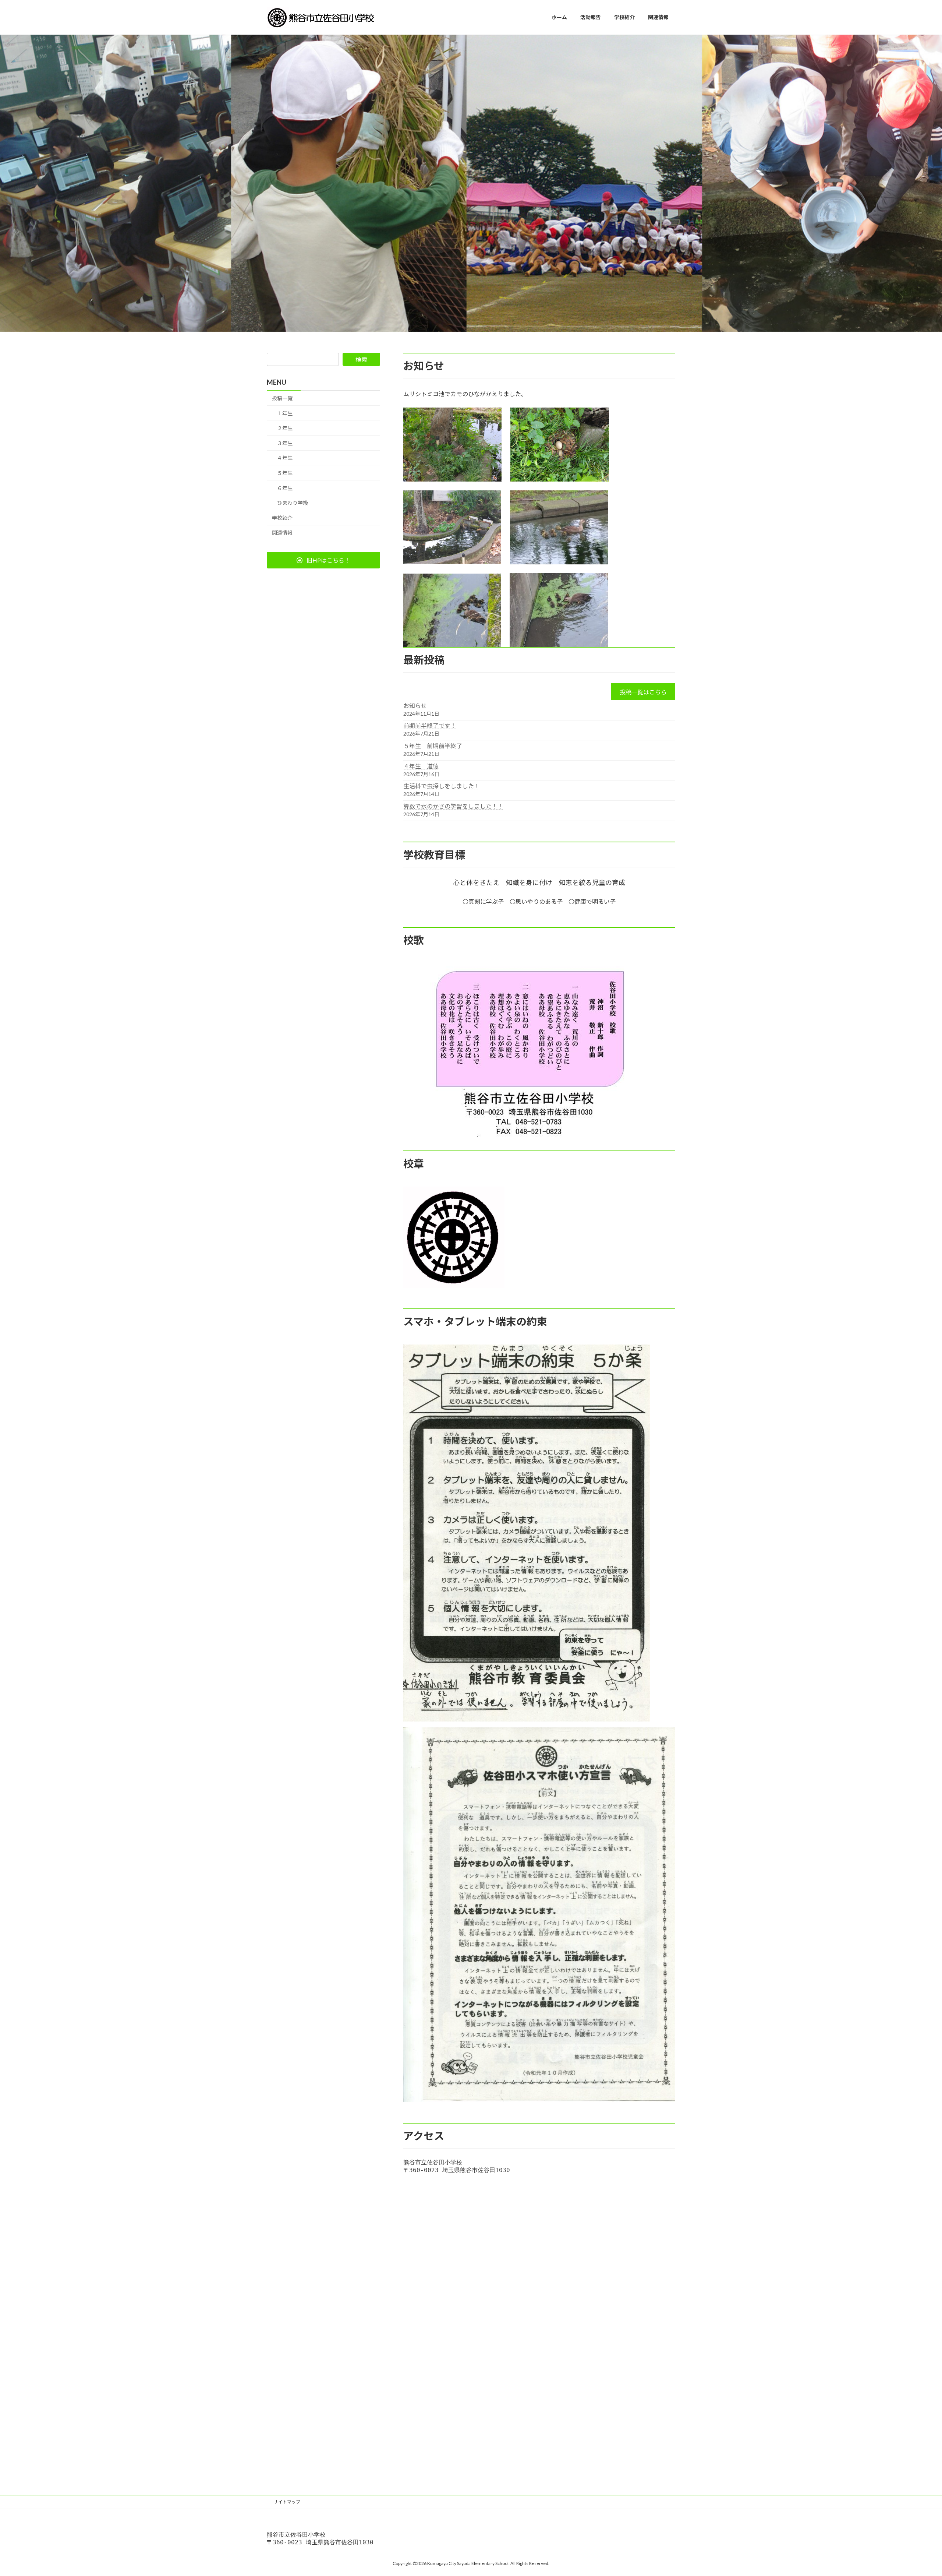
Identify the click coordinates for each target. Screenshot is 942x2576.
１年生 (285, 413)
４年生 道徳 (421, 766)
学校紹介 (282, 518)
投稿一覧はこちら (643, 692)
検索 (361, 360)
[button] (323, 560)
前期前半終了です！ (430, 725)
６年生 (285, 488)
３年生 (285, 443)
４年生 (285, 458)
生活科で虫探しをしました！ (442, 786)
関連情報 (282, 533)
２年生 (285, 428)
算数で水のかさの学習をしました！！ (453, 806)
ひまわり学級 (293, 503)
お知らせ (415, 706)
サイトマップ (287, 2502)
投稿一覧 (282, 398)
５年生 (285, 473)
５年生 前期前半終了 (433, 746)
